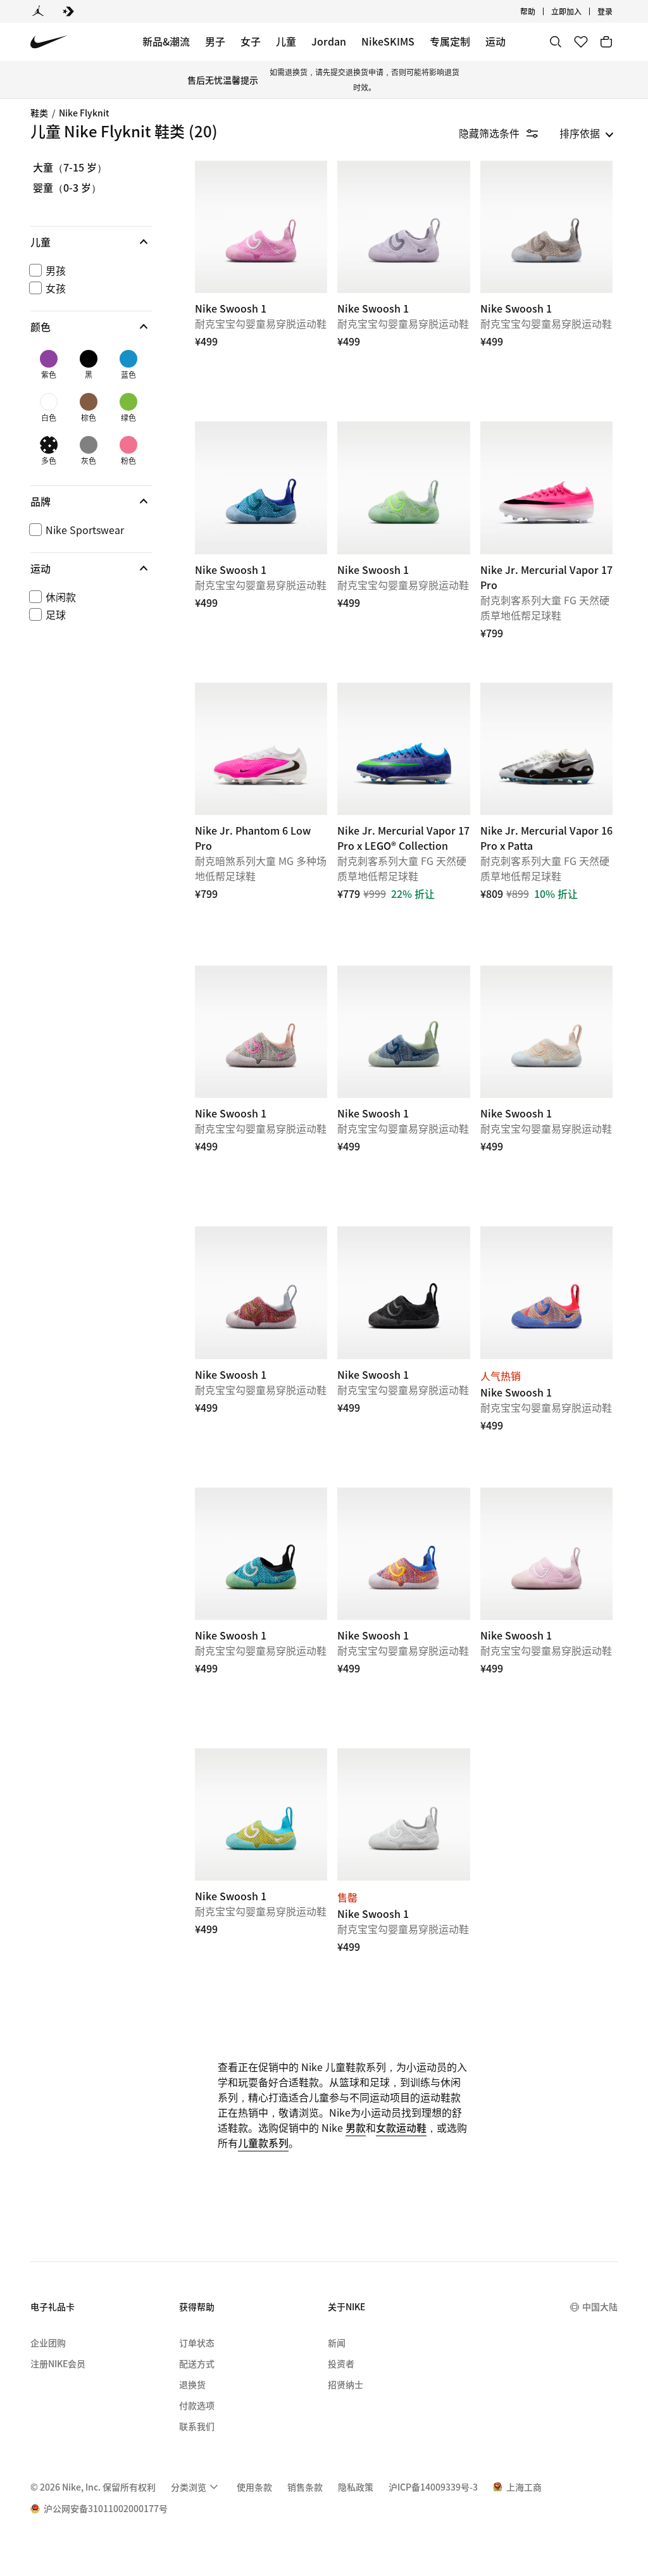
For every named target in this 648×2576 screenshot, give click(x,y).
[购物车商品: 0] (606, 42)
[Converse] (68, 11)
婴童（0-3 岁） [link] (67, 188)
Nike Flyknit (84, 113)
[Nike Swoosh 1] (261, 227)
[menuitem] (539, 11)
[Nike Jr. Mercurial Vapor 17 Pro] (546, 488)
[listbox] (587, 133)
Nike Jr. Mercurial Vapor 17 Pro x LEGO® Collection (403, 818)
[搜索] (556, 42)
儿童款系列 (263, 2143)
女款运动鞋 (401, 2127)
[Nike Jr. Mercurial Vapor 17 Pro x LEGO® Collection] (403, 749)
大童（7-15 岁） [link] (70, 168)
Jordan (329, 41)
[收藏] (581, 42)
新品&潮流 (166, 41)
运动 (495, 41)
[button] (91, 242)
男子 (215, 41)
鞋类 (39, 113)
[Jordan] (38, 11)
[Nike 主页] (49, 42)
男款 (356, 2127)
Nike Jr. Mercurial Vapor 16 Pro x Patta (546, 818)
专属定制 (450, 41)
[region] (82, 404)
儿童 (286, 41)
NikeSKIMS (388, 41)
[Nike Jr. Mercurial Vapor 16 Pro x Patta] (546, 749)
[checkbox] (89, 270)
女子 (251, 41)
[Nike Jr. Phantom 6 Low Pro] (261, 749)
